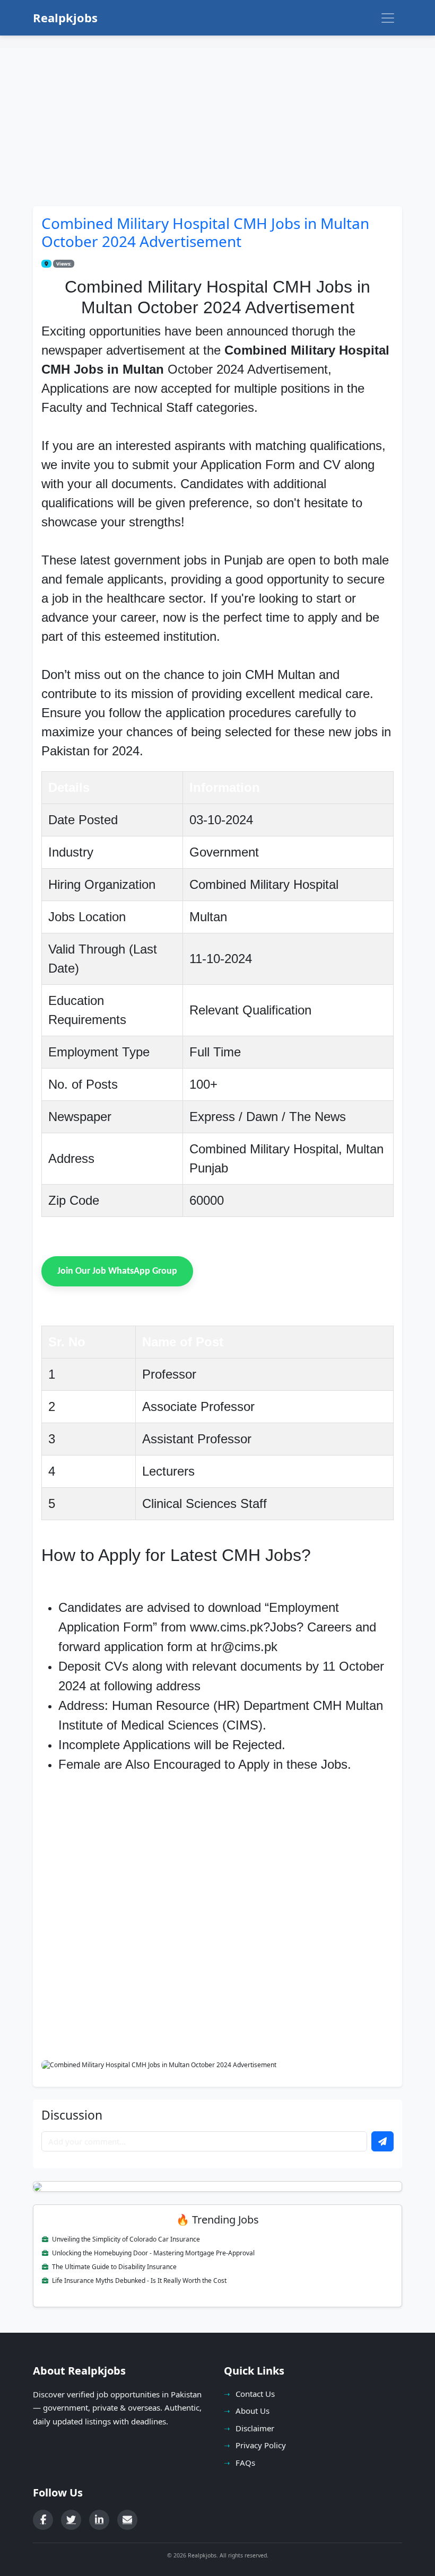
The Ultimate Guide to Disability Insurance (114, 2267)
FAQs (245, 2463)
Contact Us (255, 2394)
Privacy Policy (261, 2445)
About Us (253, 2411)
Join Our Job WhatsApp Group (117, 1271)
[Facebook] (43, 2520)
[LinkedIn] (99, 2520)
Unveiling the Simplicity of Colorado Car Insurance (125, 2239)
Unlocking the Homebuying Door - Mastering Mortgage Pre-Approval (153, 2253)
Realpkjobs (65, 17)
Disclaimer (255, 2428)
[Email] (127, 2520)
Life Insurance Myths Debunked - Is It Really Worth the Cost (138, 2281)
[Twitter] (71, 2520)
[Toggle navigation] (388, 18)
